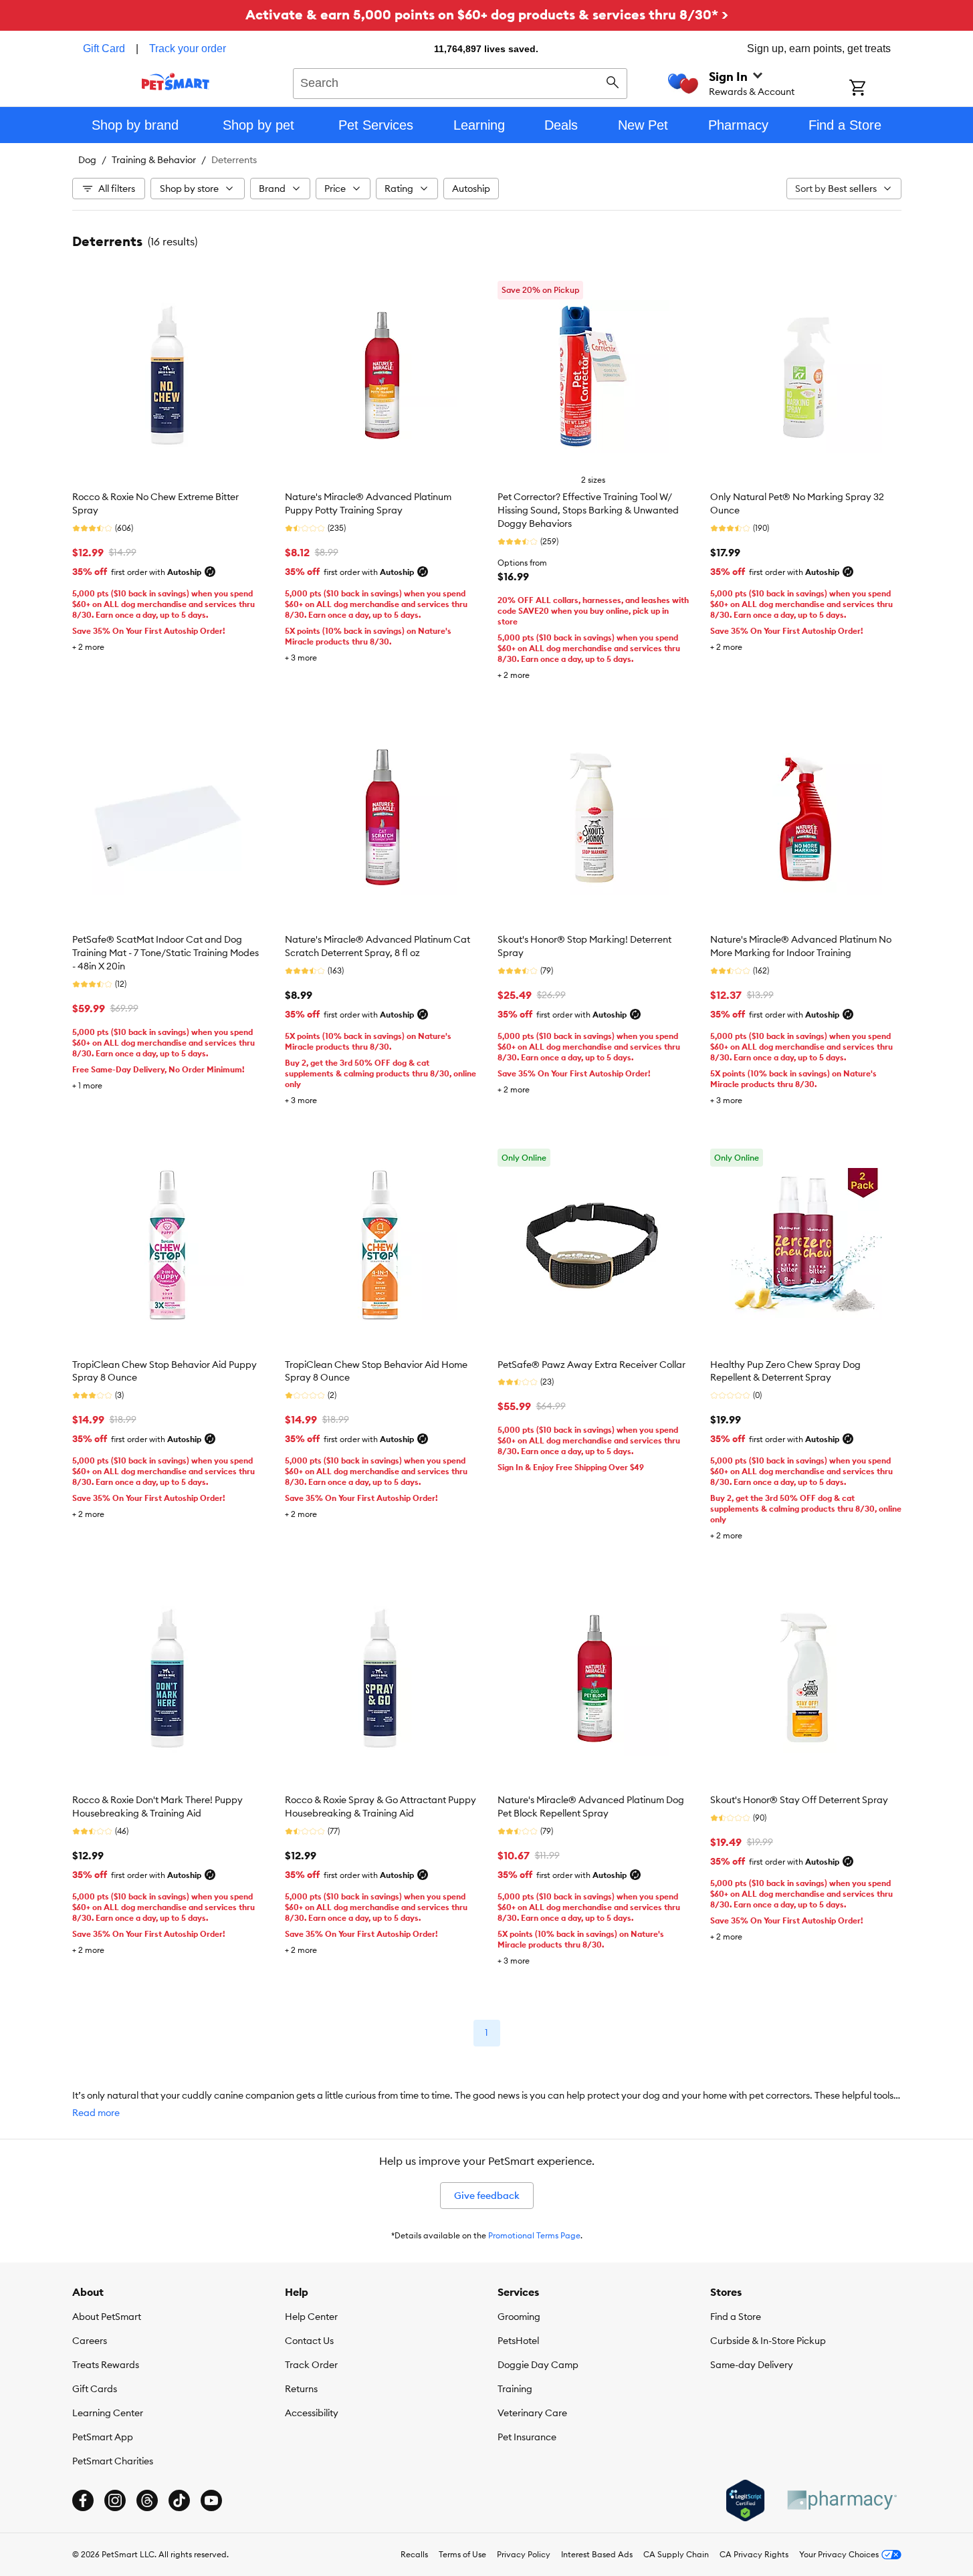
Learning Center (108, 2413)
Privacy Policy (524, 2554)
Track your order (188, 48)
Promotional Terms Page (534, 2235)
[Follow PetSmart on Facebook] (83, 2500)
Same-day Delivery (752, 2365)
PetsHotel (518, 2341)
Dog (87, 160)
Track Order (311, 2365)
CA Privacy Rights (754, 2554)
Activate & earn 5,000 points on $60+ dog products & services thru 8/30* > (487, 14)
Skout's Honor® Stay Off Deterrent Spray (799, 1800)
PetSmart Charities (113, 2461)
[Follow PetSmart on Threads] (147, 2500)
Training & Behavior (154, 160)
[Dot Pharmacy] (841, 2500)
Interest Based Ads (597, 2554)
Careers (90, 2341)
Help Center (311, 2317)
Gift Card (104, 48)
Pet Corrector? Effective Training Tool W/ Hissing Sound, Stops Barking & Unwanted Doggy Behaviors (588, 510)
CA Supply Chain (676, 2554)
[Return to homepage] (176, 82)
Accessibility (312, 2413)
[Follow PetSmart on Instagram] (115, 2500)
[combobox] (460, 82)
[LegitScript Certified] (745, 2500)
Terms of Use (462, 2554)
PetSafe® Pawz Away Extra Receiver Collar (591, 1365)
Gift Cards (95, 2389)
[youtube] (211, 2500)
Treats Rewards (106, 2365)
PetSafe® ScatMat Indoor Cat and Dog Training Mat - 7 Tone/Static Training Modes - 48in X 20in (166, 953)
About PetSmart (107, 2317)
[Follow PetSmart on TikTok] (179, 2500)
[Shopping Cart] (875, 89)
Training (515, 2389)
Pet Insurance (527, 2437)
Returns (301, 2389)
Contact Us (309, 2341)
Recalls (414, 2554)
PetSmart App (103, 2437)
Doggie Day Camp (538, 2365)
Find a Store (736, 2317)
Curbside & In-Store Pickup (768, 2341)
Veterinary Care (532, 2413)
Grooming (519, 2317)
